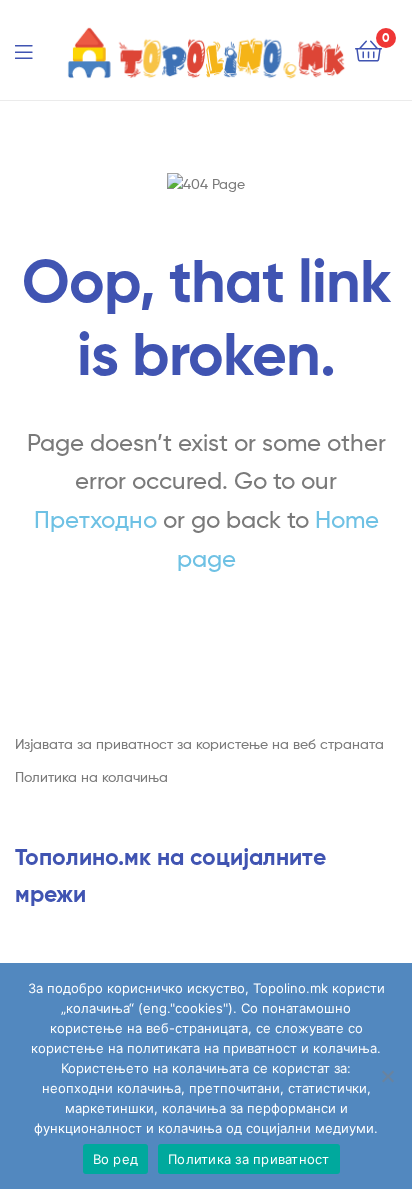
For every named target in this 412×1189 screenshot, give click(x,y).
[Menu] (36, 50)
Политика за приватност (249, 1159)
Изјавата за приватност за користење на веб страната (199, 743)
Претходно (95, 519)
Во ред (116, 1159)
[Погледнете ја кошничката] (368, 49)
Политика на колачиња (91, 776)
